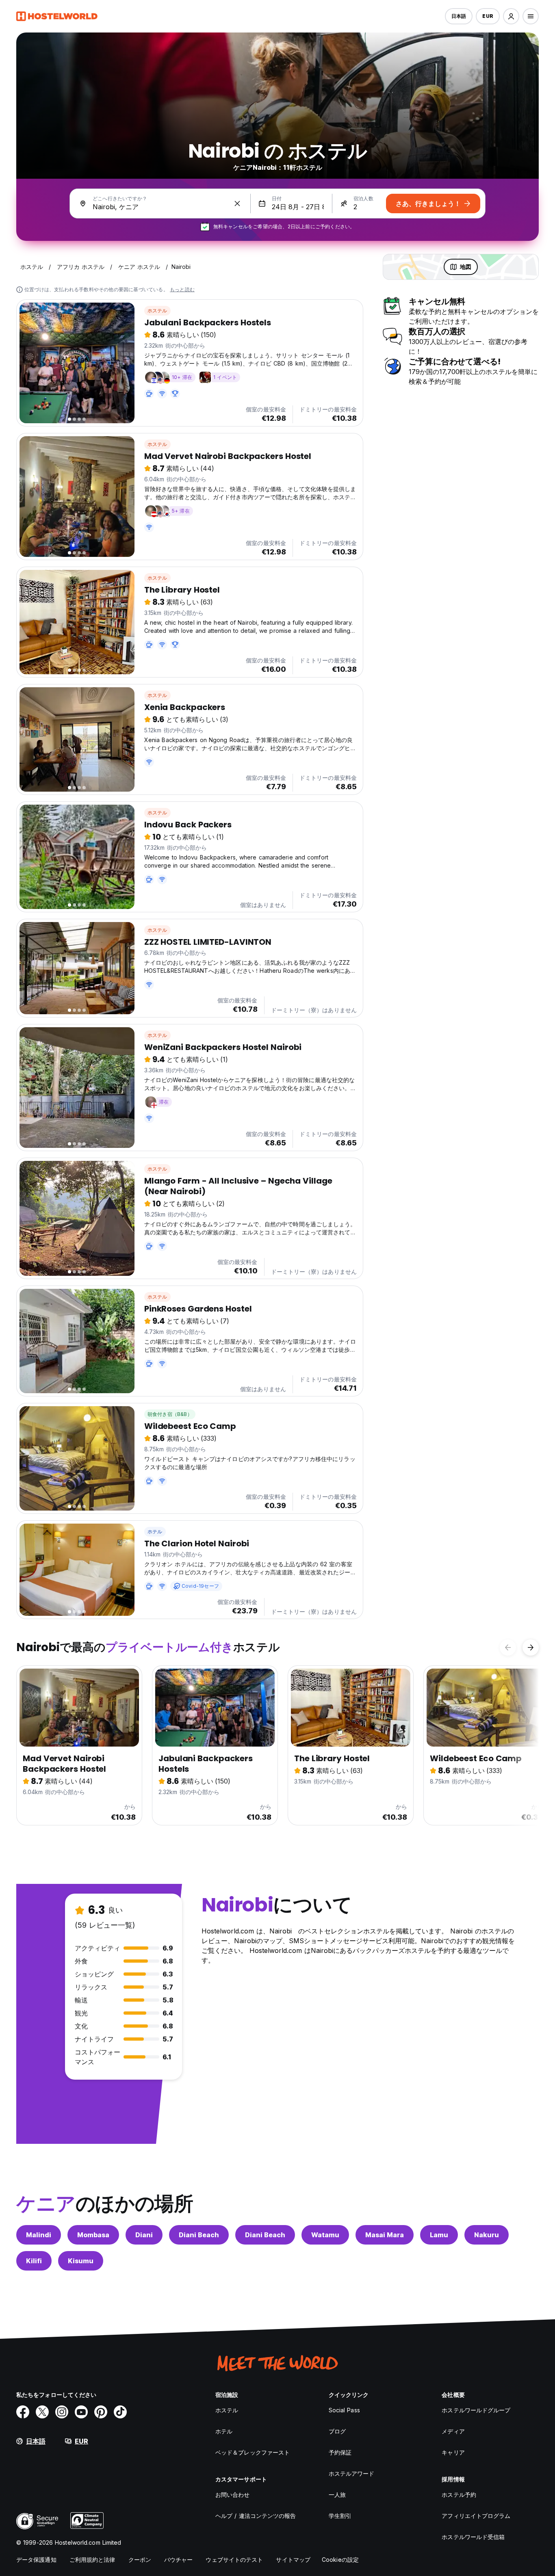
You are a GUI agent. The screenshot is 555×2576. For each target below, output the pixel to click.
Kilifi (34, 2261)
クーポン (140, 2560)
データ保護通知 (36, 2560)
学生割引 (340, 2516)
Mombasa (93, 2235)
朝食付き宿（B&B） (170, 1414)
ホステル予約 (459, 2495)
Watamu (325, 2235)
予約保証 (340, 2452)
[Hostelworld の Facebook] (23, 2412)
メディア (453, 2431)
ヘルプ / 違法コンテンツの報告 (256, 2516)
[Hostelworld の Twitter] (42, 2412)
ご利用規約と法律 (92, 2560)
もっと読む (182, 289)
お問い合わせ (233, 2495)
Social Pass (344, 2410)
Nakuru (487, 2235)
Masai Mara (385, 2235)
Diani (144, 2235)
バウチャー (179, 2560)
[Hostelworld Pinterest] (101, 2412)
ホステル (157, 311)
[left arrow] (508, 1647)
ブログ (337, 2431)
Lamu (439, 2235)
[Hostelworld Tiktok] (120, 2412)
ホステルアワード (352, 2473)
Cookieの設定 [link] (340, 2560)
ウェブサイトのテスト (234, 2560)
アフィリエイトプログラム (476, 2516)
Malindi (39, 2235)
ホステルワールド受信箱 (473, 2537)
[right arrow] (531, 1647)
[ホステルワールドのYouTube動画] (81, 2412)
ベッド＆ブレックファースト (253, 2452)
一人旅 (337, 2495)
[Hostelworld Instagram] (62, 2412)
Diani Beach (199, 2235)
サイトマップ (293, 2560)
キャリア (453, 2452)
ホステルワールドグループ (476, 2410)
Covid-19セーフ (200, 1586)
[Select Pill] (511, 16)
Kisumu (81, 2261)
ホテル (155, 1532)
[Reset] (237, 203)
